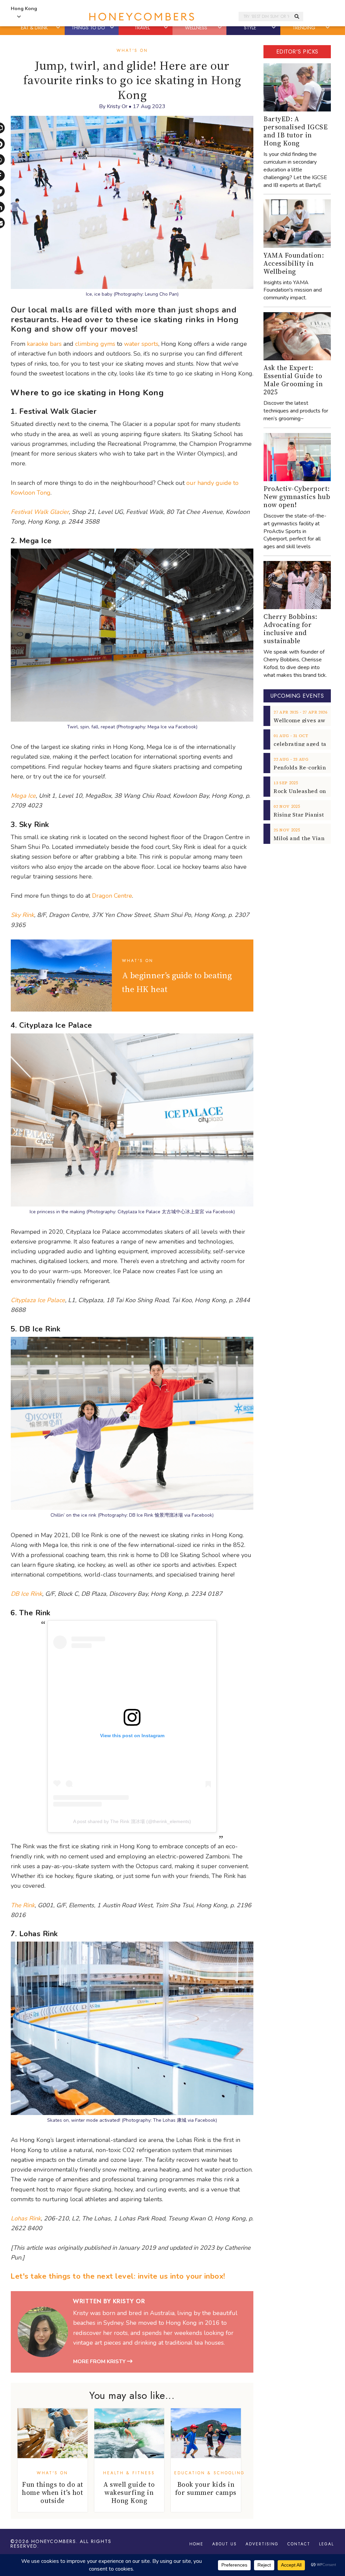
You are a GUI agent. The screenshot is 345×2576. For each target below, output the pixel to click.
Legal (326, 2544)
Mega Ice (23, 796)
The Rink (23, 1905)
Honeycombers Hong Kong (142, 17)
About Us (225, 2544)
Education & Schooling (210, 2473)
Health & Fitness (129, 2473)
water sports (141, 344)
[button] (59, 28)
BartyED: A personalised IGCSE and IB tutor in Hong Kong (295, 131)
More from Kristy (100, 2362)
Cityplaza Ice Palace (38, 1300)
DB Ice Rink (26, 1594)
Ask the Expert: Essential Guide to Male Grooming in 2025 (293, 380)
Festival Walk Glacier (40, 512)
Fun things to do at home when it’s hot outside (53, 2492)
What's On (132, 51)
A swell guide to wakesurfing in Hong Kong (129, 2492)
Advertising (262, 2544)
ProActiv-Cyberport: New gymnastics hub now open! (297, 497)
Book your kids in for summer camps (206, 2488)
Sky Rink (22, 915)
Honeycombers (54, 2541)
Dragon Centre (112, 896)
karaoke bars (44, 344)
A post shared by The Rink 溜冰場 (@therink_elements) (132, 1821)
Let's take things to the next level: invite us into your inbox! (118, 2276)
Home (196, 2544)
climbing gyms (95, 344)
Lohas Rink (26, 2218)
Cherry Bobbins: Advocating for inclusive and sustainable (290, 629)
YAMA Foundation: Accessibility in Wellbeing (294, 263)
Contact (299, 2544)
